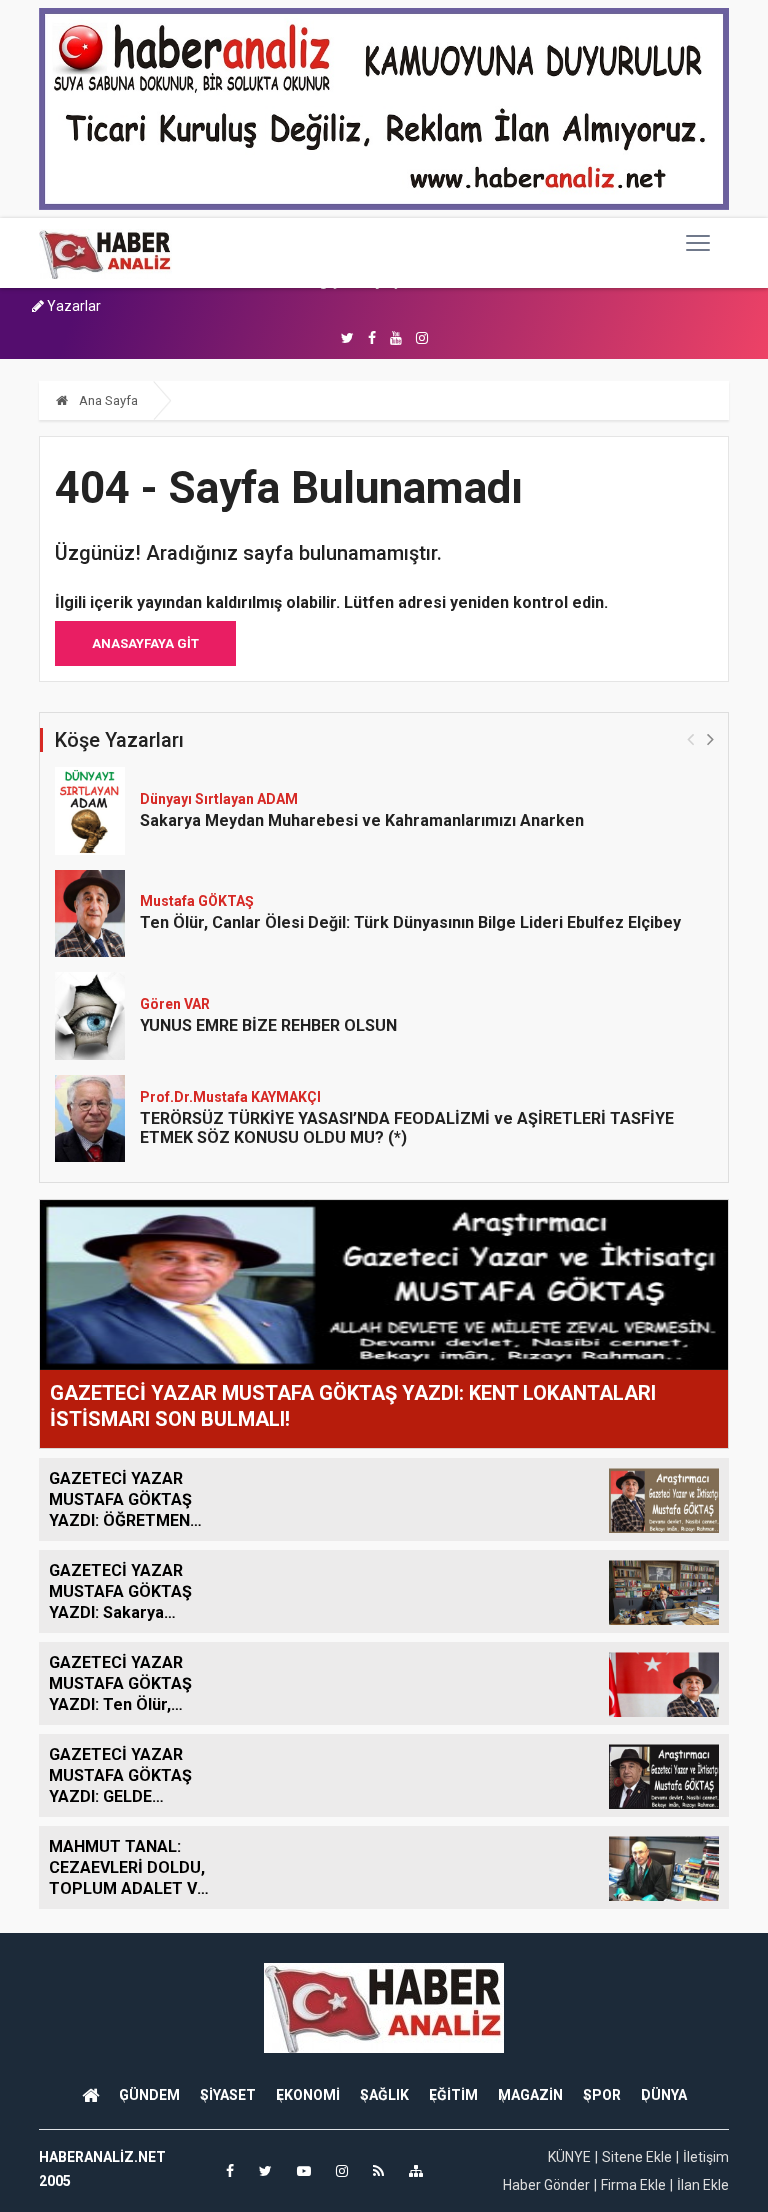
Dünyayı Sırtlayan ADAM (219, 799)
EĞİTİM (453, 2095)
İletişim (706, 2157)
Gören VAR (175, 1004)
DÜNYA (664, 2095)
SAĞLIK (384, 2095)
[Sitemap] (416, 2171)
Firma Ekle (633, 2185)
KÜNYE (569, 2157)
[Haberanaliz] (105, 253)
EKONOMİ (308, 2095)
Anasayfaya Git (145, 643)
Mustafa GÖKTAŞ (197, 901)
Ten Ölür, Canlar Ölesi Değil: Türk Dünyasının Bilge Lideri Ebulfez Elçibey (410, 922)
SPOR (602, 2095)
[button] (710, 738)
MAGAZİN (530, 2095)
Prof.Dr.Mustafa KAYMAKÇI (230, 1097)
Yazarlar (72, 306)
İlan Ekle (703, 2185)
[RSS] (378, 2171)
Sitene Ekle (637, 2157)
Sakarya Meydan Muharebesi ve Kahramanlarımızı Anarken (362, 820)
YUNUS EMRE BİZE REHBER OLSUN (268, 1025)
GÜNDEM (149, 2095)
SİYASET (228, 2095)
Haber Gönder (546, 2185)
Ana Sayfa (107, 400)
